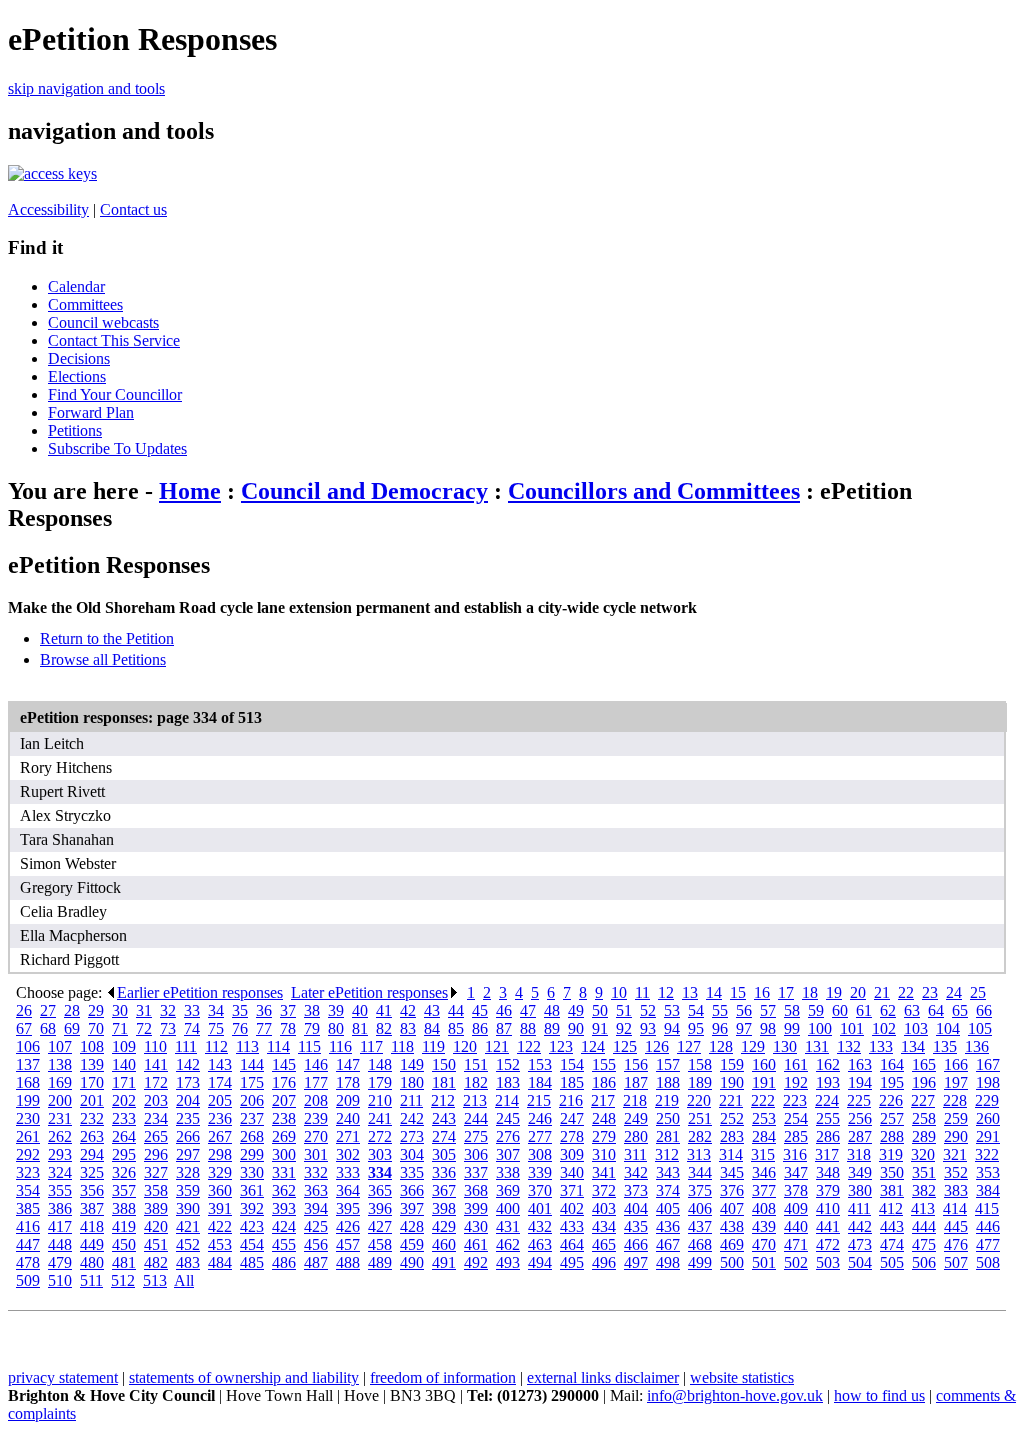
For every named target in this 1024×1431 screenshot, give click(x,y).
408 (764, 1208)
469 (732, 1244)
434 (604, 1226)
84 (432, 1028)
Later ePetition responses (369, 992)
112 (216, 1046)
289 (924, 1136)
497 (636, 1262)
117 (371, 1046)
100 (820, 1028)
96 (720, 1028)
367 (444, 1190)
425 (316, 1226)
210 (380, 1100)
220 (699, 1100)
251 (700, 1118)
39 (336, 1010)
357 (124, 1190)
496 (604, 1262)
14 (714, 992)
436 (668, 1226)
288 (892, 1136)
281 (668, 1136)
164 (892, 1064)
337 (476, 1172)
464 (572, 1244)
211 (411, 1100)
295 (124, 1154)
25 (978, 992)
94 (672, 1028)
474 (892, 1244)
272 (380, 1136)
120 (465, 1046)
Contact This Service (114, 340)
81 (360, 1028)
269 (284, 1136)
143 (220, 1064)
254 (796, 1118)
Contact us (133, 209)
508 (988, 1262)
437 (700, 1226)
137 (28, 1064)
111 (186, 1046)
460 (444, 1244)
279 (604, 1136)
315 (763, 1154)
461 (476, 1244)
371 (572, 1190)
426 (348, 1226)
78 (288, 1028)
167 (988, 1064)
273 (412, 1136)
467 (668, 1244)
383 (956, 1190)
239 (316, 1118)
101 (852, 1028)
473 (860, 1244)
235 (188, 1118)
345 (732, 1172)
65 (960, 1010)
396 (380, 1208)
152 (508, 1064)
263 (92, 1136)
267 (220, 1136)
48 (552, 1010)
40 (360, 1010)
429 (444, 1226)
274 (444, 1136)
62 (888, 1010)
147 (348, 1064)
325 (92, 1172)
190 (732, 1082)
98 (768, 1028)
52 (648, 1010)
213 (475, 1100)
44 (456, 1010)
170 (92, 1082)
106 (28, 1046)
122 (529, 1046)
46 (504, 1010)
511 (91, 1280)
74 (192, 1028)
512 (123, 1280)
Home (190, 491)
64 (936, 1010)
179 (380, 1082)
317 (827, 1154)
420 (156, 1226)
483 (188, 1262)
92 (624, 1028)
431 (508, 1226)
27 (48, 1010)
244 (476, 1118)
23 (930, 992)
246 (540, 1118)
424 (284, 1226)
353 (988, 1172)
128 (721, 1046)
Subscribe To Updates (117, 448)
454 (252, 1244)
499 (700, 1262)
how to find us (879, 1395)
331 (284, 1172)
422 (220, 1226)
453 (220, 1244)
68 (48, 1028)
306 (476, 1154)
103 (916, 1028)
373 (636, 1190)
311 (635, 1154)
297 (188, 1154)
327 (156, 1172)
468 (700, 1244)
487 (316, 1262)
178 (348, 1082)
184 (540, 1082)
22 (906, 992)
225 (859, 1100)
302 (348, 1154)
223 (795, 1100)
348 (828, 1172)
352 (956, 1172)
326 (124, 1172)
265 (156, 1136)
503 (828, 1262)
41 (384, 1010)
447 (28, 1244)
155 (604, 1064)
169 (60, 1082)
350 (892, 1172)
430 (476, 1226)
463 (540, 1244)
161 (796, 1064)
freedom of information (443, 1377)
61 (864, 1010)
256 (860, 1118)
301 (316, 1154)
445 (956, 1226)
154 (572, 1064)
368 (476, 1190)
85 (456, 1028)
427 (380, 1226)
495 (572, 1262)
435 (636, 1226)
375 (700, 1190)
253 (764, 1118)
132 (849, 1046)
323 (28, 1172)
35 (240, 1010)
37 (288, 1010)
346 (764, 1172)
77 (264, 1028)
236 (220, 1118)
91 (600, 1028)
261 (28, 1136)
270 (316, 1136)
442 (860, 1226)
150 (444, 1064)
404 (636, 1208)
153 (540, 1064)
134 (913, 1046)
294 (92, 1154)
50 (600, 1010)
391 (220, 1208)
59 (816, 1010)
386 (60, 1208)
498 (668, 1262)
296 (156, 1154)
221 (731, 1100)
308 (540, 1154)
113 (247, 1046)
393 (284, 1208)
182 (476, 1082)
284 (764, 1136)
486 (284, 1262)
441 (828, 1226)
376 (732, 1190)
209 (348, 1100)
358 (156, 1190)
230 (28, 1118)
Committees (85, 304)
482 (156, 1262)
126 (657, 1046)
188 (668, 1082)
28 (72, 1010)
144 (252, 1064)
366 (412, 1190)
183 (508, 1082)
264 (124, 1136)
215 (539, 1100)
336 (444, 1172)
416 (28, 1226)
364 (348, 1190)
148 (380, 1064)
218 (635, 1100)
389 (156, 1208)
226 (891, 1100)
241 (380, 1118)
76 (240, 1028)
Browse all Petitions (103, 659)
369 (508, 1190)
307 (508, 1154)
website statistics (742, 1377)
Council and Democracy (364, 491)
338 (508, 1172)
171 (124, 1082)
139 (92, 1064)
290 (956, 1136)
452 (188, 1244)
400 (508, 1208)
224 (827, 1100)
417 (60, 1226)
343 (668, 1172)
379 (828, 1190)
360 (220, 1190)
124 (593, 1046)
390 (188, 1208)
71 (120, 1028)
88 (528, 1028)
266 (188, 1136)
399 (476, 1208)
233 (124, 1118)
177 (316, 1082)
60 (840, 1010)
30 (120, 1010)
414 (955, 1208)
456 (316, 1244)
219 (667, 1100)
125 (625, 1046)
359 (188, 1190)
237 (252, 1118)
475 (924, 1244)
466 (636, 1244)
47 (528, 1010)
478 (28, 1262)
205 (220, 1100)
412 (891, 1208)
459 (412, 1244)
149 (412, 1064)
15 (738, 992)
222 (763, 1100)
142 (188, 1064)
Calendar (76, 286)
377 (764, 1190)
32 (168, 1010)
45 (480, 1010)
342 (636, 1172)
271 (348, 1136)
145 (284, 1064)
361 (252, 1190)
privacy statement (63, 1377)
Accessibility (48, 209)
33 (192, 1010)
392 (252, 1208)
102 (884, 1028)
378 (796, 1190)
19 (834, 992)
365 (380, 1190)
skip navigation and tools (86, 88)
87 (504, 1028)
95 (696, 1028)
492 (476, 1262)
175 (252, 1082)
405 (668, 1208)
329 (220, 1172)
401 (540, 1208)
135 (945, 1046)
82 (384, 1028)
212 (443, 1100)
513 (155, 1280)
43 (432, 1010)
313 (699, 1154)
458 (380, 1244)
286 (828, 1136)
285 (796, 1136)
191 (764, 1082)
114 (278, 1046)
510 (60, 1280)
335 (412, 1172)
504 (860, 1262)
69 (72, 1028)
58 (792, 1010)
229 (987, 1100)
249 (636, 1118)
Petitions (75, 430)
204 (188, 1100)
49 (576, 1010)
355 (60, 1190)
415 (987, 1208)
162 (828, 1064)
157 (668, 1064)
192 (796, 1082)
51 (624, 1010)
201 (92, 1100)
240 (348, 1118)
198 (988, 1082)
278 (572, 1136)
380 (860, 1190)
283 (732, 1136)
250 (668, 1118)
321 (955, 1154)
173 (188, 1082)
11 (642, 992)
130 (785, 1046)
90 (576, 1028)
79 (312, 1028)
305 (444, 1154)
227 (923, 1100)
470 (764, 1244)
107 (60, 1046)
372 (604, 1190)
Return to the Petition (107, 638)
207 (284, 1100)
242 (412, 1118)
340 (572, 1172)
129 (753, 1046)
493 (508, 1262)
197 (956, 1082)
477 (988, 1244)
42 (408, 1010)
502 (796, 1262)
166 (956, 1064)
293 (60, 1154)
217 (603, 1100)
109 (124, 1046)
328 (188, 1172)
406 (700, 1208)
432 (540, 1226)
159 (732, 1064)
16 (762, 992)
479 (60, 1262)
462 (508, 1244)
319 (891, 1154)
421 (188, 1226)
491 (444, 1262)
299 (252, 1154)
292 (28, 1154)
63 (912, 1010)
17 (786, 992)
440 (796, 1226)
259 (956, 1118)
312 (667, 1154)
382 (924, 1190)
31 (144, 1010)
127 (689, 1046)
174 (220, 1082)
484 (220, 1262)
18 (810, 992)
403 (604, 1208)
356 (92, 1190)
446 (988, 1226)
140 (124, 1064)
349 (860, 1172)
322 (987, 1154)
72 (144, 1028)
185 (572, 1082)
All (184, 1280)
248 (604, 1118)
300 (284, 1154)
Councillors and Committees (654, 491)
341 (604, 1172)
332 (316, 1172)
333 (348, 1172)
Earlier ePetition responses (200, 992)
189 (700, 1082)
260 (988, 1118)
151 (476, 1064)
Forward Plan (91, 412)
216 (571, 1100)
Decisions (79, 358)
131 (817, 1046)
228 (955, 1100)
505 (892, 1262)
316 (795, 1154)
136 (977, 1046)
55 (720, 1010)
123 (561, 1046)
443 (892, 1226)
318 (859, 1154)
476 (956, 1244)
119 (433, 1046)
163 (860, 1064)
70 (96, 1028)
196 (924, 1082)
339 (540, 1172)
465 (604, 1244)
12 (666, 992)
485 (252, 1262)
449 (92, 1244)
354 (28, 1190)
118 (402, 1046)
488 (348, 1262)
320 (923, 1154)
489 (380, 1262)
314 (731, 1154)
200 (60, 1100)
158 (700, 1064)
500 (732, 1262)
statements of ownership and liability (244, 1377)
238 (284, 1118)
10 (619, 992)
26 (24, 1010)
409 (796, 1208)
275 (476, 1136)
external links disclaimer (603, 1377)
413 (923, 1208)
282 (700, 1136)
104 (948, 1028)
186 (604, 1082)
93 (648, 1028)
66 (984, 1010)
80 (336, 1028)
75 (216, 1028)
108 (92, 1046)
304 (412, 1154)
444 (924, 1226)
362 (284, 1190)
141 (156, 1064)
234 (156, 1118)
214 (507, 1100)
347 (796, 1172)
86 (480, 1028)
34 (216, 1010)
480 (92, 1262)
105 (980, 1028)
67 (24, 1028)
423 (252, 1226)
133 (881, 1046)
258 (924, 1118)
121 (497, 1046)
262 (60, 1136)
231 (60, 1118)
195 (892, 1082)
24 (954, 992)
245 (508, 1118)
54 (696, 1010)
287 (860, 1136)
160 (764, 1064)
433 (572, 1226)
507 (956, 1262)
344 (700, 1172)
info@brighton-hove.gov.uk (735, 1395)
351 (924, 1172)
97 (744, 1028)
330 (252, 1172)
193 (828, 1082)
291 (988, 1136)
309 (572, 1154)
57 (768, 1010)
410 (828, 1208)
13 (690, 992)
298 (220, 1154)
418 (92, 1226)
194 (860, 1082)
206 (252, 1100)
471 (796, 1244)
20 (858, 992)
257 (892, 1118)
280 (636, 1136)
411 (859, 1208)
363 (316, 1190)
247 (572, 1118)
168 (28, 1082)
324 (60, 1172)
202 (124, 1100)
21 (882, 992)
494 (540, 1262)
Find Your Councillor (115, 394)
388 (124, 1208)
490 (412, 1262)
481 (124, 1262)
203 (156, 1100)
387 (92, 1208)
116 (340, 1046)
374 (668, 1190)
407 (732, 1208)
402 (572, 1208)
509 (28, 1280)
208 (316, 1100)
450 (124, 1244)
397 (412, 1208)
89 (552, 1028)
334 (380, 1172)
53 (672, 1010)
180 (412, 1082)
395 (348, 1208)
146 (316, 1064)
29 (96, 1010)
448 (60, 1244)
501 (764, 1262)
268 (252, 1136)
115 (309, 1046)
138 (60, 1064)
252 (732, 1118)
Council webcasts (103, 322)
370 (540, 1190)
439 (764, 1226)
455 (284, 1244)
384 (988, 1190)
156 (636, 1064)
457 (348, 1244)
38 (312, 1010)
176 (284, 1082)
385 (28, 1208)
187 (636, 1082)
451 (156, 1244)
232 (92, 1118)
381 (892, 1190)
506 (924, 1262)
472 (828, 1244)
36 (264, 1010)
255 (828, 1118)
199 (28, 1100)
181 (444, 1082)
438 (732, 1226)
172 (156, 1082)
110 (155, 1046)
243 (444, 1118)
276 (508, 1136)
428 (412, 1226)
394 (316, 1208)
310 (604, 1154)
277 (540, 1136)
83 (408, 1028)
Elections (77, 376)
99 (792, 1028)
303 (380, 1154)
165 (924, 1064)
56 (744, 1010)
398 (444, 1208)
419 (124, 1226)
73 (168, 1028)
